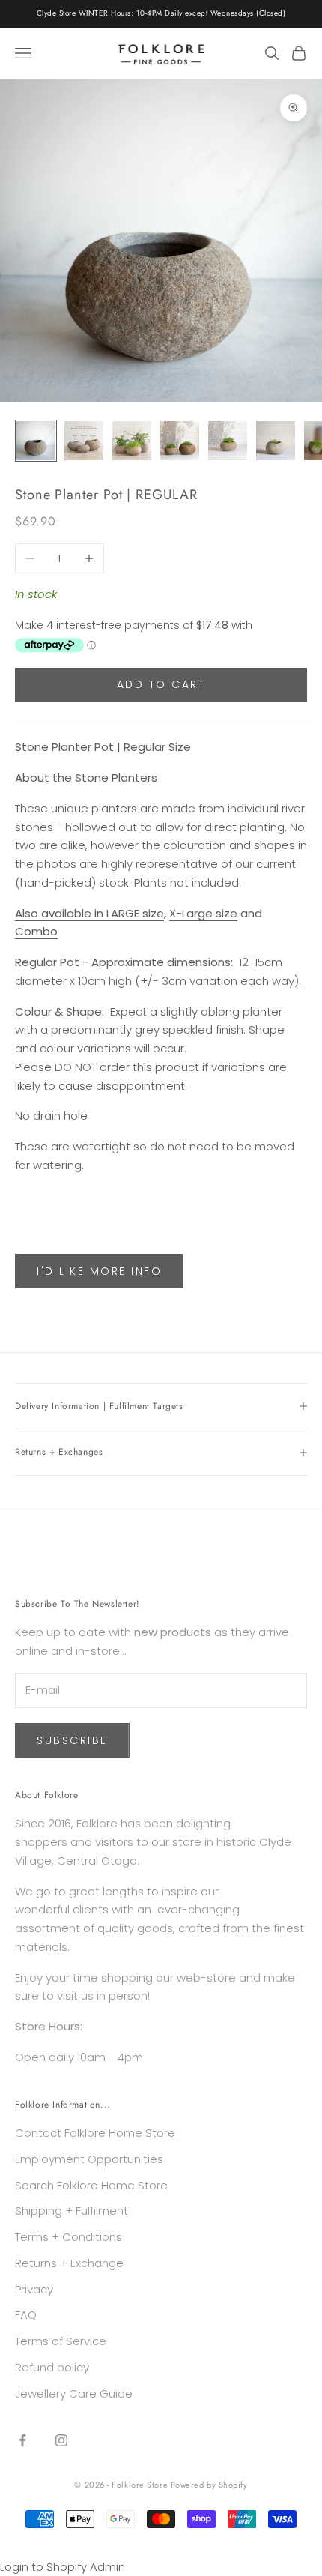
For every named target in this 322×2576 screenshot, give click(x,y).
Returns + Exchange (69, 2263)
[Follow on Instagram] (61, 2440)
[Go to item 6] (276, 441)
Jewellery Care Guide (74, 2393)
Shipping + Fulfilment (72, 2211)
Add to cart (161, 684)
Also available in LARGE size (89, 913)
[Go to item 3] (132, 441)
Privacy (34, 2289)
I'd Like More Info (99, 1271)
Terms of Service (61, 2341)
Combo (36, 931)
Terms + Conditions (69, 2237)
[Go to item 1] (36, 441)
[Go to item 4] (180, 441)
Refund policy (52, 2367)
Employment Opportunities (89, 2159)
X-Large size (203, 913)
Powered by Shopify (209, 2485)
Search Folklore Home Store (91, 2185)
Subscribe (72, 1740)
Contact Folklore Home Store (95, 2133)
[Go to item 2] (84, 441)
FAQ (26, 2315)
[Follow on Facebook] (22, 2440)
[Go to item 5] (228, 441)
